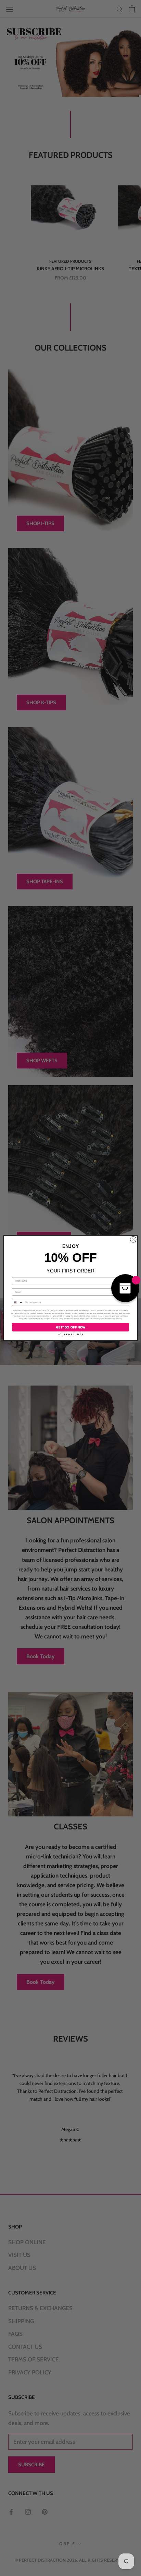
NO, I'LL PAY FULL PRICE (70, 1334)
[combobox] (18, 1303)
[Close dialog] (133, 1240)
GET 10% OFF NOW (70, 1327)
